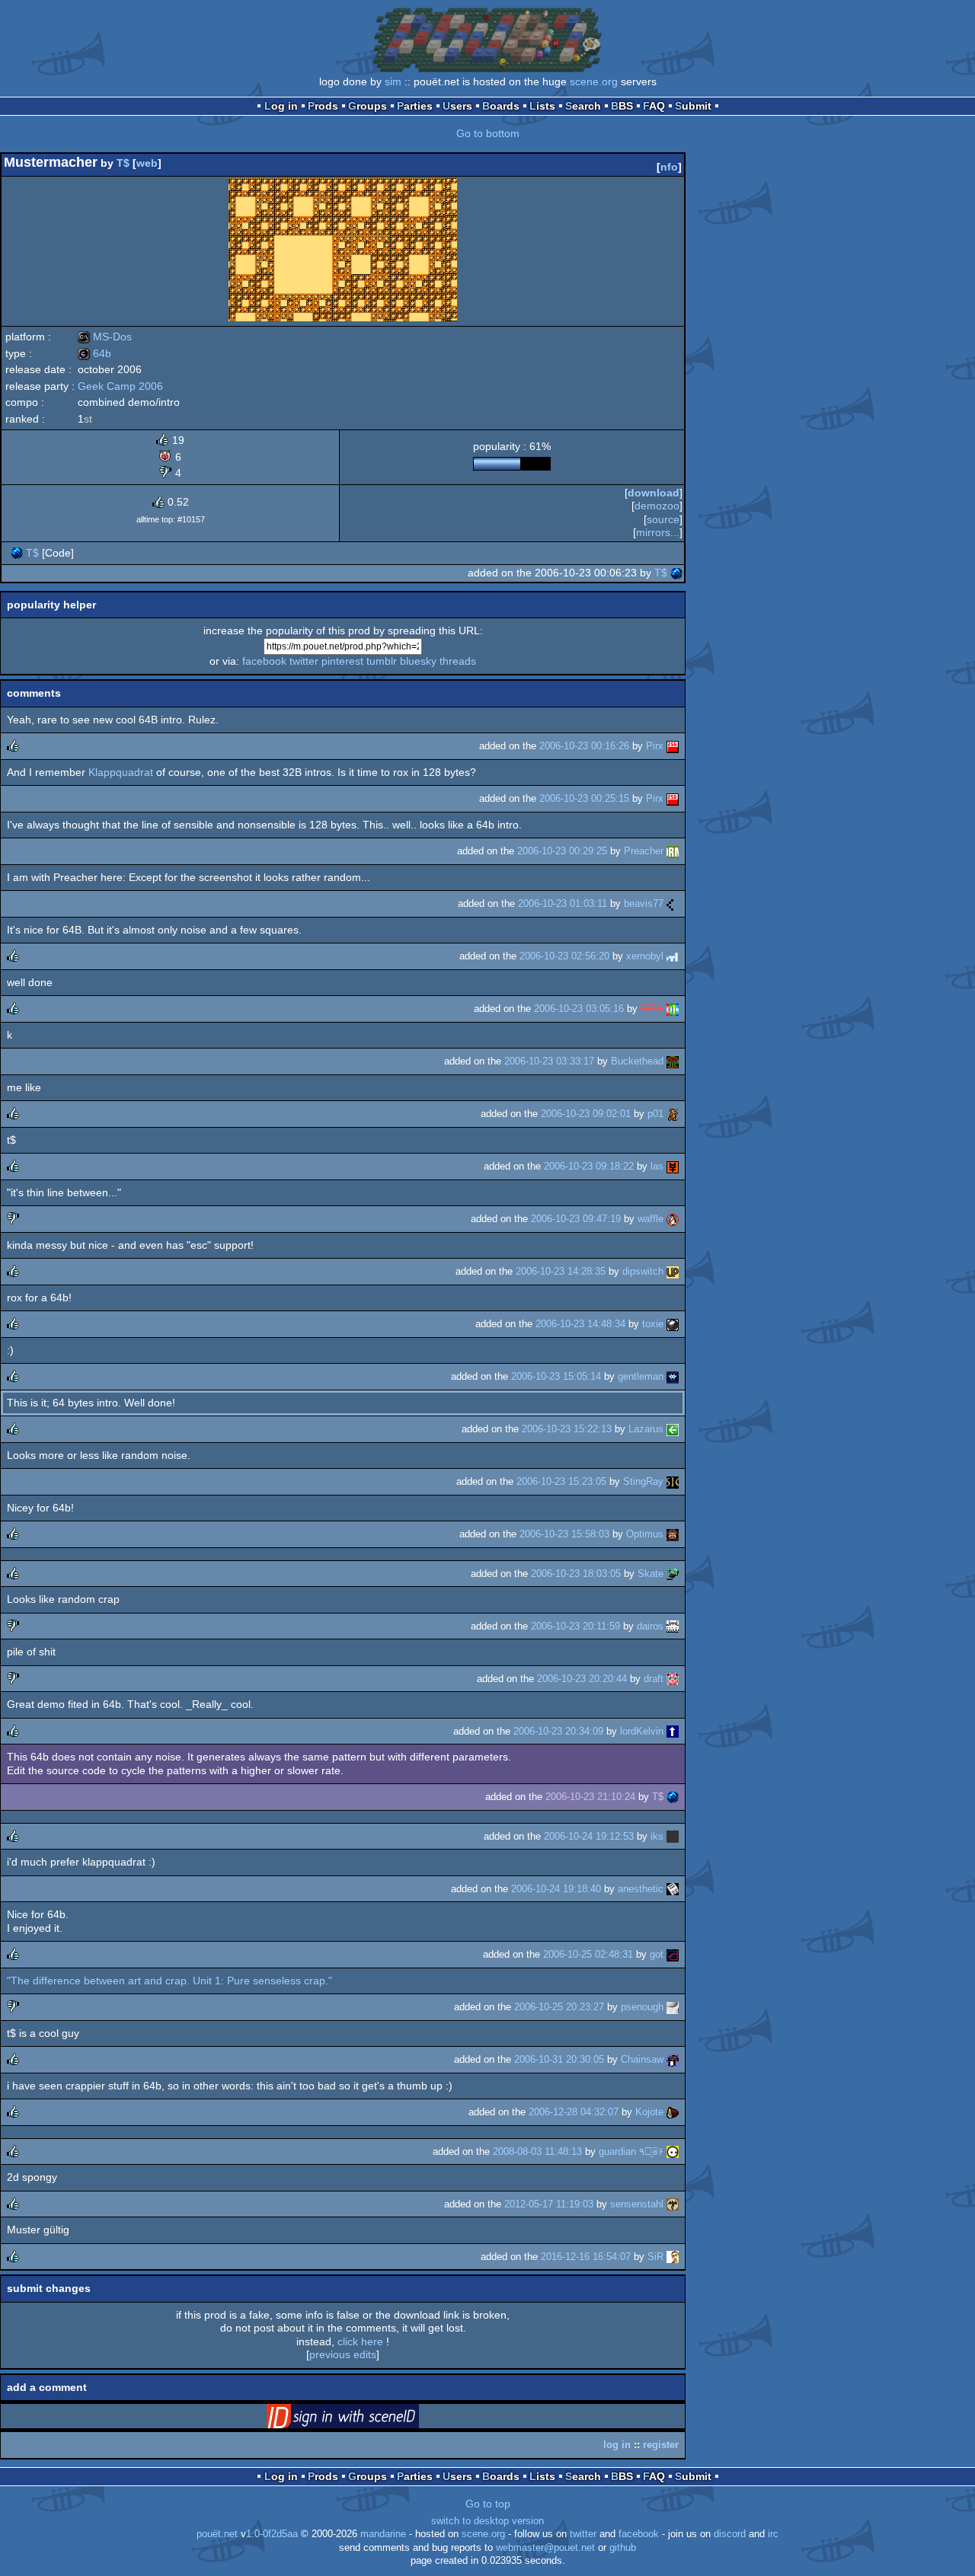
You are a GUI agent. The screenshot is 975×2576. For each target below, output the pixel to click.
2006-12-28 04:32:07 (574, 2112)
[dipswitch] (673, 1271)
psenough (642, 2007)
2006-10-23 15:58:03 (564, 1534)
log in (617, 2445)
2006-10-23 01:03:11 (563, 903)
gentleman (641, 1376)
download (654, 493)
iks (657, 1836)
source (663, 519)
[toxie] (673, 1324)
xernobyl (645, 956)
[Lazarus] (673, 1429)
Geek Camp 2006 (120, 386)
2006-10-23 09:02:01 (586, 1114)
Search (583, 106)
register (661, 2445)
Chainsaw (642, 2059)
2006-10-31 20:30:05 (559, 2059)
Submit (693, 106)
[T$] (17, 553)
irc (773, 2534)
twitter (304, 661)
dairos (650, 1626)
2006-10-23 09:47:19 (576, 1219)
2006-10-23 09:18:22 (589, 1166)
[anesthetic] (673, 1889)
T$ (123, 163)
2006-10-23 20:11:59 (575, 1626)
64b (94, 353)
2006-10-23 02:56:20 (564, 956)
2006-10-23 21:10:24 (590, 1797)
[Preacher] (673, 851)
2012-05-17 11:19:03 (549, 2204)
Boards (501, 106)
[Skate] (673, 1574)
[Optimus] (673, 1534)
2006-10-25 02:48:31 (588, 1954)
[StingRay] (673, 1481)
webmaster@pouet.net (545, 2548)
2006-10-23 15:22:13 (567, 1429)
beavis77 (644, 903)
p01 (655, 1114)
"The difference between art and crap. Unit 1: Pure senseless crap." (169, 1981)
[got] (673, 1954)
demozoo (657, 506)
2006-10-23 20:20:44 (582, 1679)
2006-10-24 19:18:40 (556, 1889)
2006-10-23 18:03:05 (576, 1574)
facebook (264, 661)
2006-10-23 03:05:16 (579, 1009)
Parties (415, 106)
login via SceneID (366, 2419)
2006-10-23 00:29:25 (562, 851)
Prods (323, 106)
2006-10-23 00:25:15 (584, 798)
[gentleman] (673, 1376)
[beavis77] (673, 903)
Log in (281, 106)
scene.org (594, 81)
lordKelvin (642, 1731)
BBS (622, 106)
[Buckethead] (673, 1061)
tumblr (382, 661)
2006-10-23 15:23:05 (561, 1481)
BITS (652, 1009)
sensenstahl (637, 2204)
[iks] (673, 1836)
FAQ (654, 106)
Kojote (649, 2112)
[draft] (673, 1679)
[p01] (673, 1114)
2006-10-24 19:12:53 (589, 1836)
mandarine (383, 2534)
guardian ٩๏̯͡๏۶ (631, 2151)
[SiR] (673, 2257)
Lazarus (646, 1429)
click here (360, 2341)
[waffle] (673, 1219)
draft (654, 1679)
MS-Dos (105, 337)
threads (458, 661)
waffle (651, 1219)
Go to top (488, 2504)
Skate (651, 1574)
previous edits (343, 2354)
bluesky (418, 661)
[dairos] (673, 1626)
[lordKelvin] (673, 1731)
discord (730, 2534)
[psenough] (673, 2007)
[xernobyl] (673, 956)
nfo (669, 167)
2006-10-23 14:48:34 (580, 1324)
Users (457, 106)
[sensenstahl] (673, 2204)
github (623, 2548)
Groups (368, 106)
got (657, 1954)
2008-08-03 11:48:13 (537, 2151)
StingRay (643, 1481)
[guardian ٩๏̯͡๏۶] (673, 2151)
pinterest (342, 661)
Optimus (645, 1534)
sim (393, 81)
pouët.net (217, 2534)
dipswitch (643, 1271)
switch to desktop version (487, 2521)
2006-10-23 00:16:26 (584, 746)
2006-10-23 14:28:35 (561, 1271)
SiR (655, 2257)
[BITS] (673, 1009)
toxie (653, 1324)
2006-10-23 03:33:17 (549, 1061)
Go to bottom (488, 133)
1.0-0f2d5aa (272, 2534)
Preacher (644, 851)
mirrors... (658, 532)
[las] (673, 1166)
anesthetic (641, 1889)
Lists (542, 106)
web (147, 163)
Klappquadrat (121, 772)
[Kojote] (673, 2112)
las (657, 1166)
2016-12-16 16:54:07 (586, 2257)
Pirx (655, 746)
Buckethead (637, 1061)
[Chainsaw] (673, 2059)
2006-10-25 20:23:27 (559, 2007)
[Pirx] (673, 746)
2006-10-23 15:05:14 (556, 1376)
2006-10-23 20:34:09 (558, 1731)
